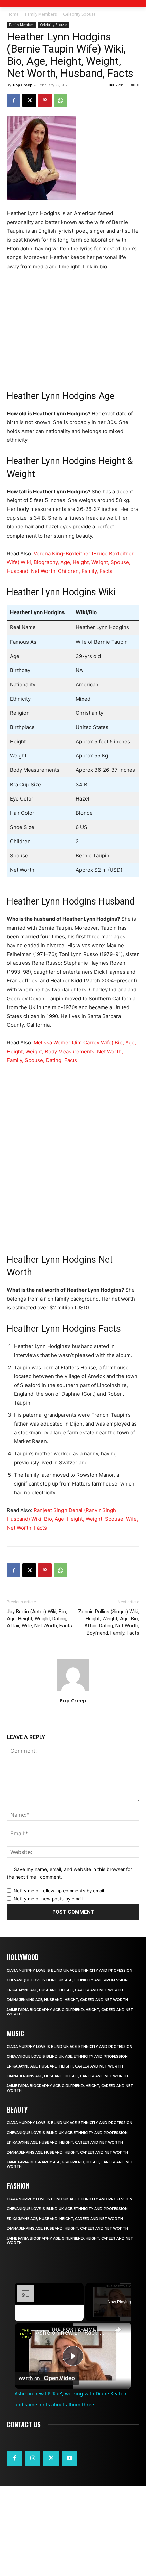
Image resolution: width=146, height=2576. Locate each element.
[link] (25, 2334)
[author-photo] (73, 1691)
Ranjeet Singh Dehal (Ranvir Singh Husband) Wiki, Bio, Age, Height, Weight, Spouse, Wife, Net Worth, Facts (72, 1519)
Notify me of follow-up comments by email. (59, 1891)
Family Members (41, 14)
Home (13, 14)
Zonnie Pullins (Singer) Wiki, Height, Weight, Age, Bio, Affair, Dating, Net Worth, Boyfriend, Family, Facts (109, 1622)
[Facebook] (14, 100)
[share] (118, 2329)
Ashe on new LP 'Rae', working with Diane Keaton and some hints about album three (72, 2333)
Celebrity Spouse (79, 14)
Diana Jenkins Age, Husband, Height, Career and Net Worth (67, 2000)
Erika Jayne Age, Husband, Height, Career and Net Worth (65, 1990)
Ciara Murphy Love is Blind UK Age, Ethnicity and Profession (70, 1970)
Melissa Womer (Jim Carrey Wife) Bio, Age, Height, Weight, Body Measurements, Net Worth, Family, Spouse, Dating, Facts (71, 1051)
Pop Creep (23, 85)
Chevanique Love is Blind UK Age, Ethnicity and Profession (67, 1980)
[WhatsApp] (60, 100)
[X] (29, 100)
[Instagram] (33, 2458)
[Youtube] (70, 2458)
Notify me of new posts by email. (49, 1899)
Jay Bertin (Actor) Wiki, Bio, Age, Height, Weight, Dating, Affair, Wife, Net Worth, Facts (39, 1619)
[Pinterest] (45, 100)
